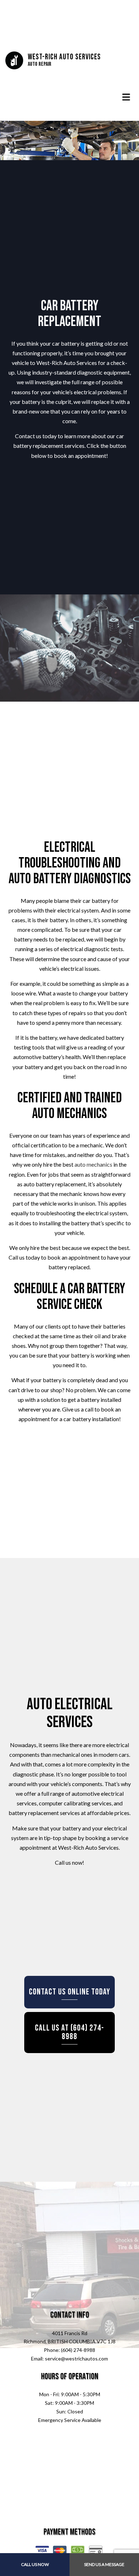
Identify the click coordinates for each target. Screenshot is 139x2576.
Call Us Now (35, 2564)
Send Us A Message (104, 2564)
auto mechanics (93, 1164)
